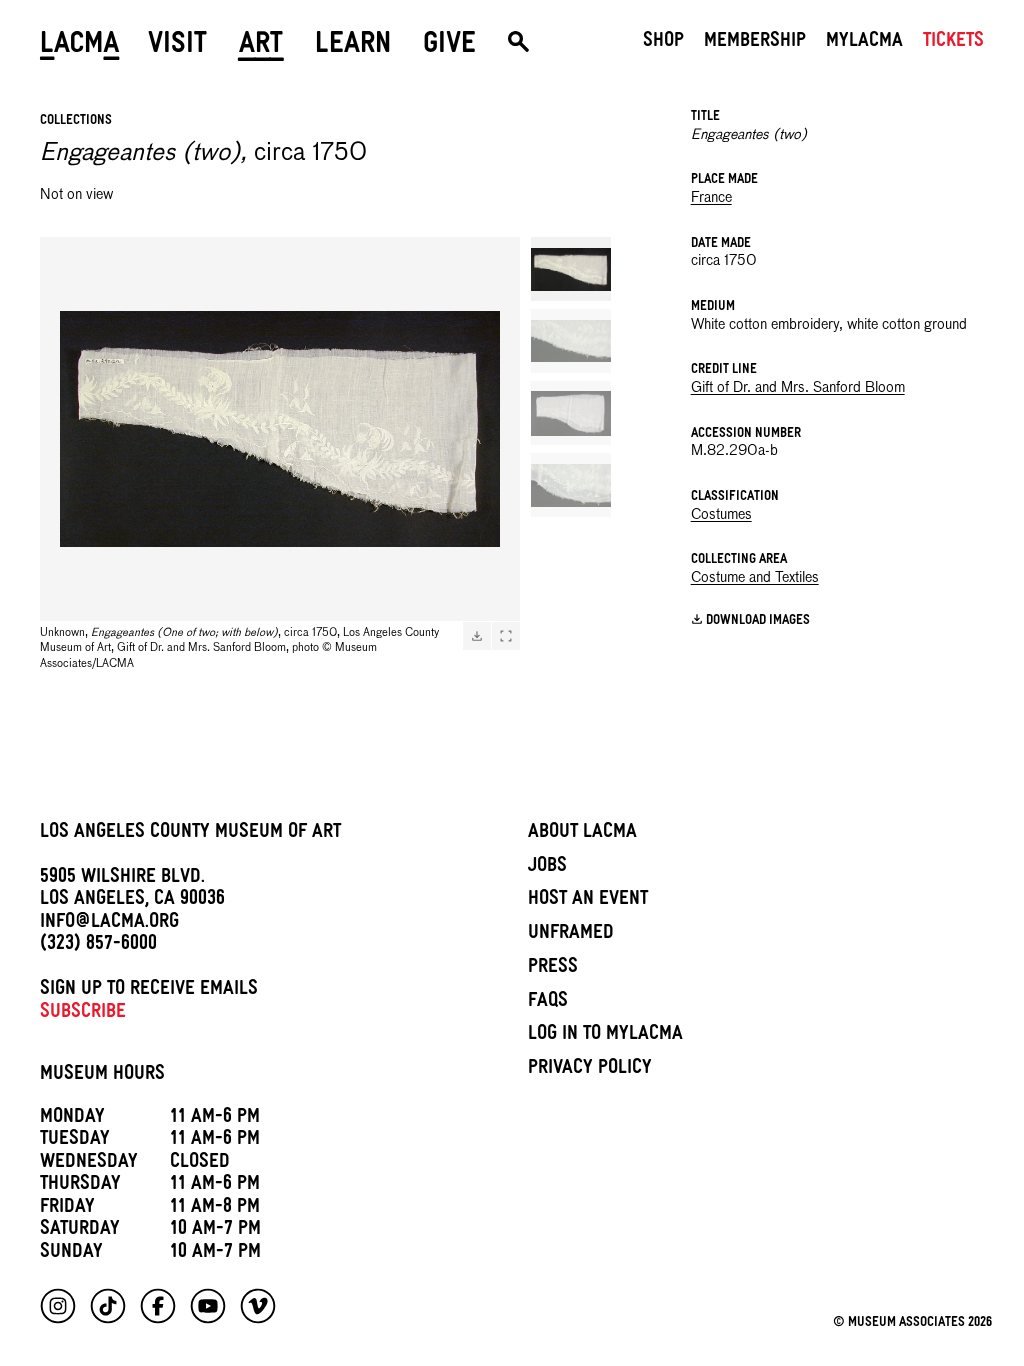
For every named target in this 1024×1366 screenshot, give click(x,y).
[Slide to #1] (571, 269)
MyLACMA (864, 43)
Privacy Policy (590, 1070)
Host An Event (588, 901)
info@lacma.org (109, 924)
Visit (177, 47)
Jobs (547, 868)
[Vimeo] (258, 1306)
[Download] (477, 636)
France (711, 198)
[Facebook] (158, 1306)
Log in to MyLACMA (605, 1036)
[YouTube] (208, 1306)
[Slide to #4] (571, 485)
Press (553, 969)
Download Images (758, 621)
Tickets (953, 43)
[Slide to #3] (571, 413)
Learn (353, 47)
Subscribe (83, 1014)
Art (261, 47)
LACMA (80, 47)
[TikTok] (108, 1306)
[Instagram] (58, 1306)
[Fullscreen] (506, 636)
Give (449, 47)
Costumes (721, 515)
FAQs (548, 1003)
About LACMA (582, 834)
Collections (76, 121)
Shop (663, 43)
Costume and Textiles (755, 578)
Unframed (571, 935)
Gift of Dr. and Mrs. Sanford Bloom (798, 388)
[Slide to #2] (571, 341)
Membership (755, 43)
